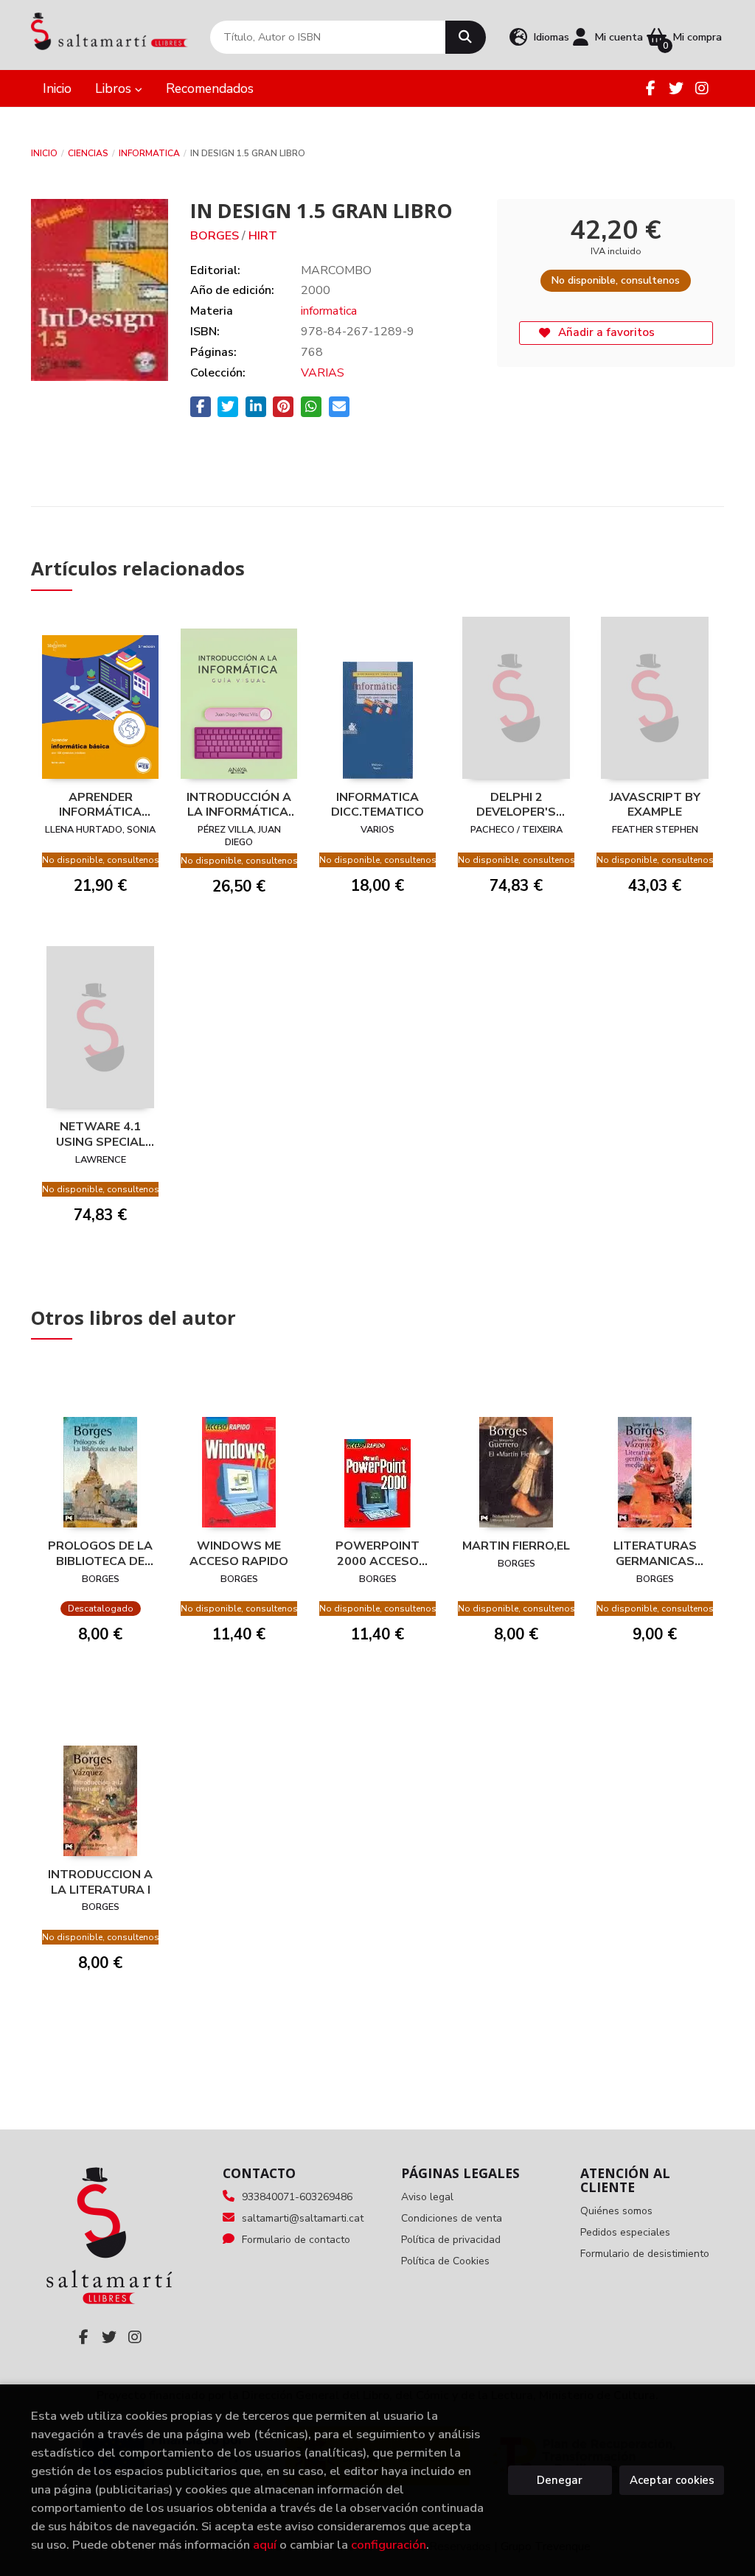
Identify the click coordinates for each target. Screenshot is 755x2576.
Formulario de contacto (296, 2240)
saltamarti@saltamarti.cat (303, 2218)
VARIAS (323, 373)
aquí (265, 2545)
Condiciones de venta (452, 2218)
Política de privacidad (451, 2240)
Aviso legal (427, 2197)
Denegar (560, 2480)
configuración (389, 2545)
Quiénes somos (616, 2211)
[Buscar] (466, 37)
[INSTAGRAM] (702, 88)
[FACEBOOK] (650, 88)
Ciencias (88, 153)
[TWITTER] (676, 88)
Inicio (44, 153)
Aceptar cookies (672, 2480)
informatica (149, 153)
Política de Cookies (445, 2261)
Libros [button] (115, 88)
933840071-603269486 (297, 2197)
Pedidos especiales (625, 2232)
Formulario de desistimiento (645, 2254)
